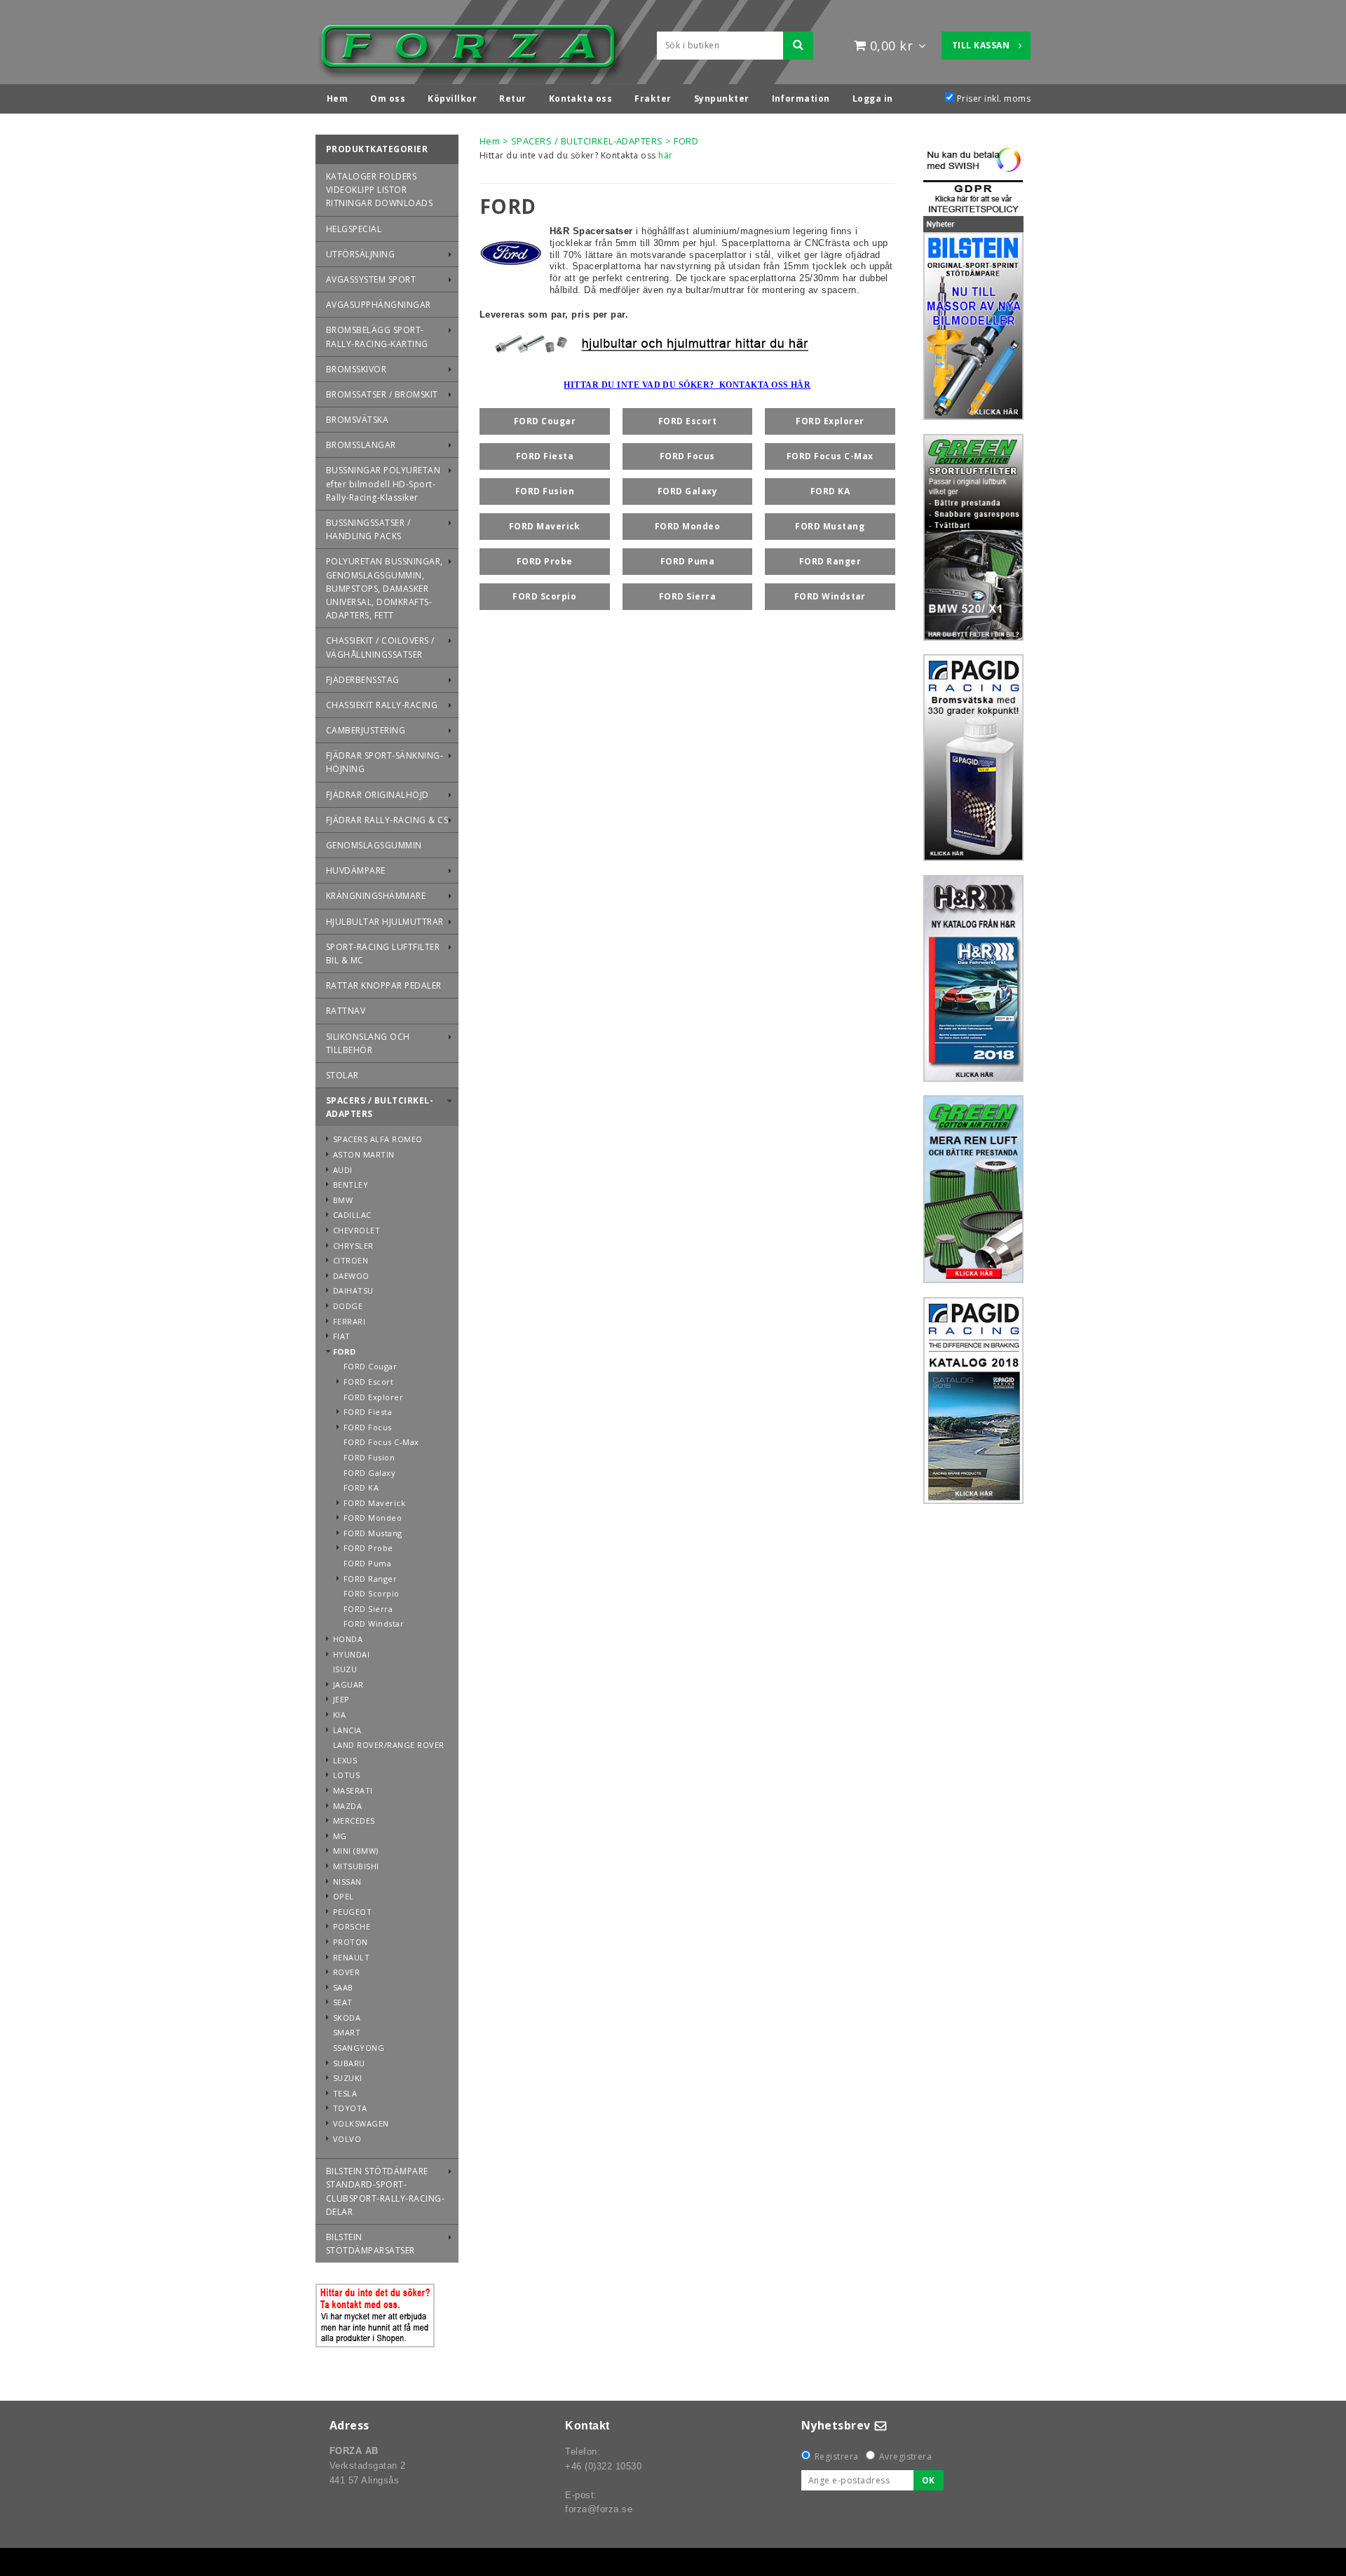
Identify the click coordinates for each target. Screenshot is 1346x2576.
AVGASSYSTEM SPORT (371, 279)
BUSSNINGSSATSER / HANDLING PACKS (368, 529)
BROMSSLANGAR (361, 445)
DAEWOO (351, 1276)
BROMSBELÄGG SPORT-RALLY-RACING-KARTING (377, 337)
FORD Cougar (370, 1366)
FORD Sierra (368, 1609)
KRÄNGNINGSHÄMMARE (376, 896)
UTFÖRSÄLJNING (360, 254)
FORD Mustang (373, 1533)
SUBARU (349, 2063)
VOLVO (347, 2139)
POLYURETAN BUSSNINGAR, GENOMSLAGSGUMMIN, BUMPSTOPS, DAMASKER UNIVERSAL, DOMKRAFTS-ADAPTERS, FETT (385, 588)
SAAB (343, 1987)
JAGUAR (348, 1684)
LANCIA (347, 1730)
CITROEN (351, 1260)
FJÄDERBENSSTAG (363, 680)
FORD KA (361, 1487)
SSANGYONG (359, 2048)
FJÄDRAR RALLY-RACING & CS (387, 820)
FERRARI (349, 1321)
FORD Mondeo (373, 1518)
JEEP (341, 1699)
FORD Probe (368, 1548)
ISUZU (345, 1669)
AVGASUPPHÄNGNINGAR (379, 305)
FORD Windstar (374, 1623)
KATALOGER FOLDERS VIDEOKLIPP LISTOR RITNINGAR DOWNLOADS (379, 190)
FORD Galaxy (369, 1473)
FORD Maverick (374, 1503)
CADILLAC (352, 1215)
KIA (339, 1715)
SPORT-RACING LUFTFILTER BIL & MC (383, 954)
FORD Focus (368, 1427)
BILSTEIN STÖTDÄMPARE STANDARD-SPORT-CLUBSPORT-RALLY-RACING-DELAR (385, 2191)
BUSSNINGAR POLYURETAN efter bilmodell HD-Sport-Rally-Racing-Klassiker (383, 483)
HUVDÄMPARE (356, 870)
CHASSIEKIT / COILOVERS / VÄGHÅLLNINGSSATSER (380, 647)
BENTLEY (351, 1185)
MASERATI (353, 1790)
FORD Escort (368, 1382)
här (665, 155)
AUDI (343, 1170)
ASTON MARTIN (364, 1154)
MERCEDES (354, 1821)
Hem (490, 141)
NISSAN (347, 1882)
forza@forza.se (599, 2509)
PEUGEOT (352, 1912)
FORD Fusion (369, 1457)
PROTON (351, 1942)
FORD (345, 1351)
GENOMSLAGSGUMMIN (374, 845)
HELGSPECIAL (354, 229)
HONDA (348, 1639)
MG (340, 1836)
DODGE (348, 1306)
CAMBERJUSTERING (366, 730)
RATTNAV (346, 1011)
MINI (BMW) (356, 1851)
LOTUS (346, 1775)
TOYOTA (350, 2108)
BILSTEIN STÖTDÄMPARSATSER (371, 2244)
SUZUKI (348, 2078)
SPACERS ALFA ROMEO (378, 1139)
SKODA (347, 2018)
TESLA (345, 2093)
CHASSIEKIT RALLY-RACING (382, 705)
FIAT (342, 1336)
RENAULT (351, 1957)
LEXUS (345, 1760)
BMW (343, 1200)
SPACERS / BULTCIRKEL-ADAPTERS (380, 1107)
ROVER (346, 1972)
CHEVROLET (356, 1230)
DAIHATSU (353, 1290)
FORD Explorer (373, 1397)
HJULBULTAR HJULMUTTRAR (385, 922)
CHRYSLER (353, 1246)
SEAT (343, 2002)
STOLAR (342, 1075)
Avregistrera (906, 2456)
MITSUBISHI (356, 1866)
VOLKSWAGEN (361, 2123)
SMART (347, 2032)
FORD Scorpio (372, 1593)
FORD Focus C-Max (381, 1442)
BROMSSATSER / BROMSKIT (382, 394)
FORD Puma (367, 1563)
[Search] (798, 46)
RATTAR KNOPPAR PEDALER (384, 985)
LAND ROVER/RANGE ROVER (389, 1745)
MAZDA (347, 1806)
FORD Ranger (370, 1579)
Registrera (837, 2456)
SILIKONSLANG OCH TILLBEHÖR (368, 1043)
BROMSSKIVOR (356, 369)
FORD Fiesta (368, 1412)
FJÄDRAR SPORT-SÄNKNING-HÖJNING (385, 762)
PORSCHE (352, 1926)
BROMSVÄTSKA (357, 420)
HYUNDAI (351, 1654)
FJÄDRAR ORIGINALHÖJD (378, 795)
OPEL (344, 1896)
